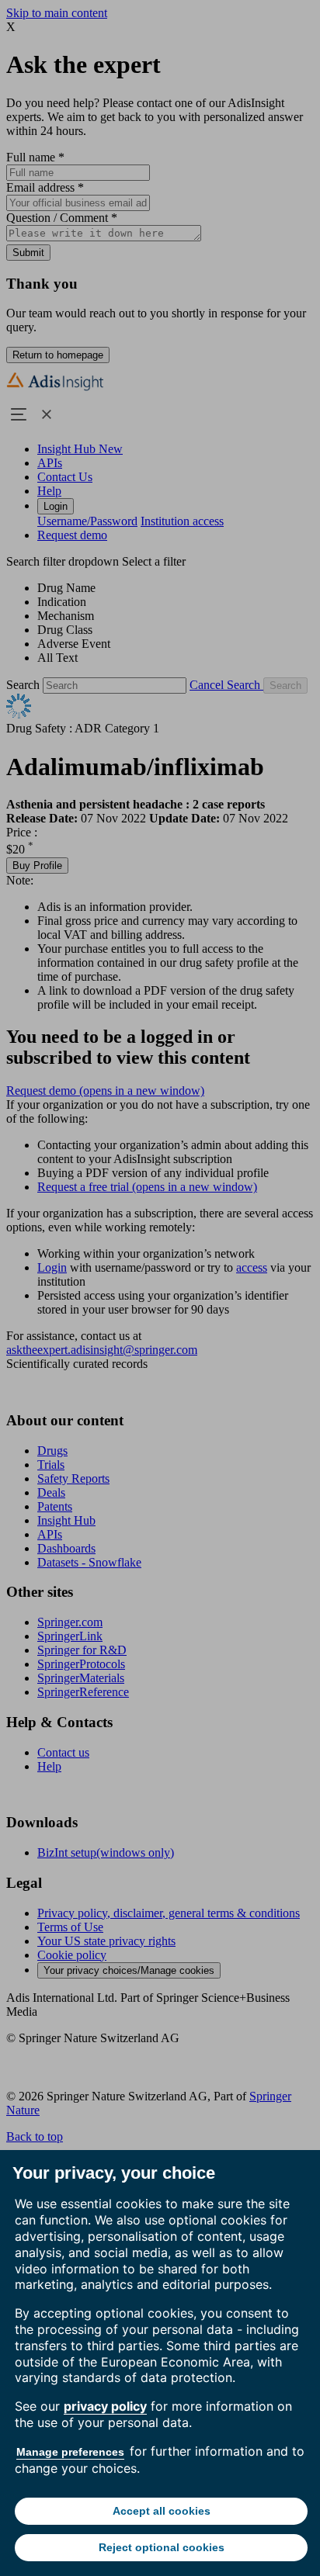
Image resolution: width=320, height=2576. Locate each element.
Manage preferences (70, 2452)
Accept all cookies (162, 2511)
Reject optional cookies (162, 2547)
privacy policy (105, 2406)
